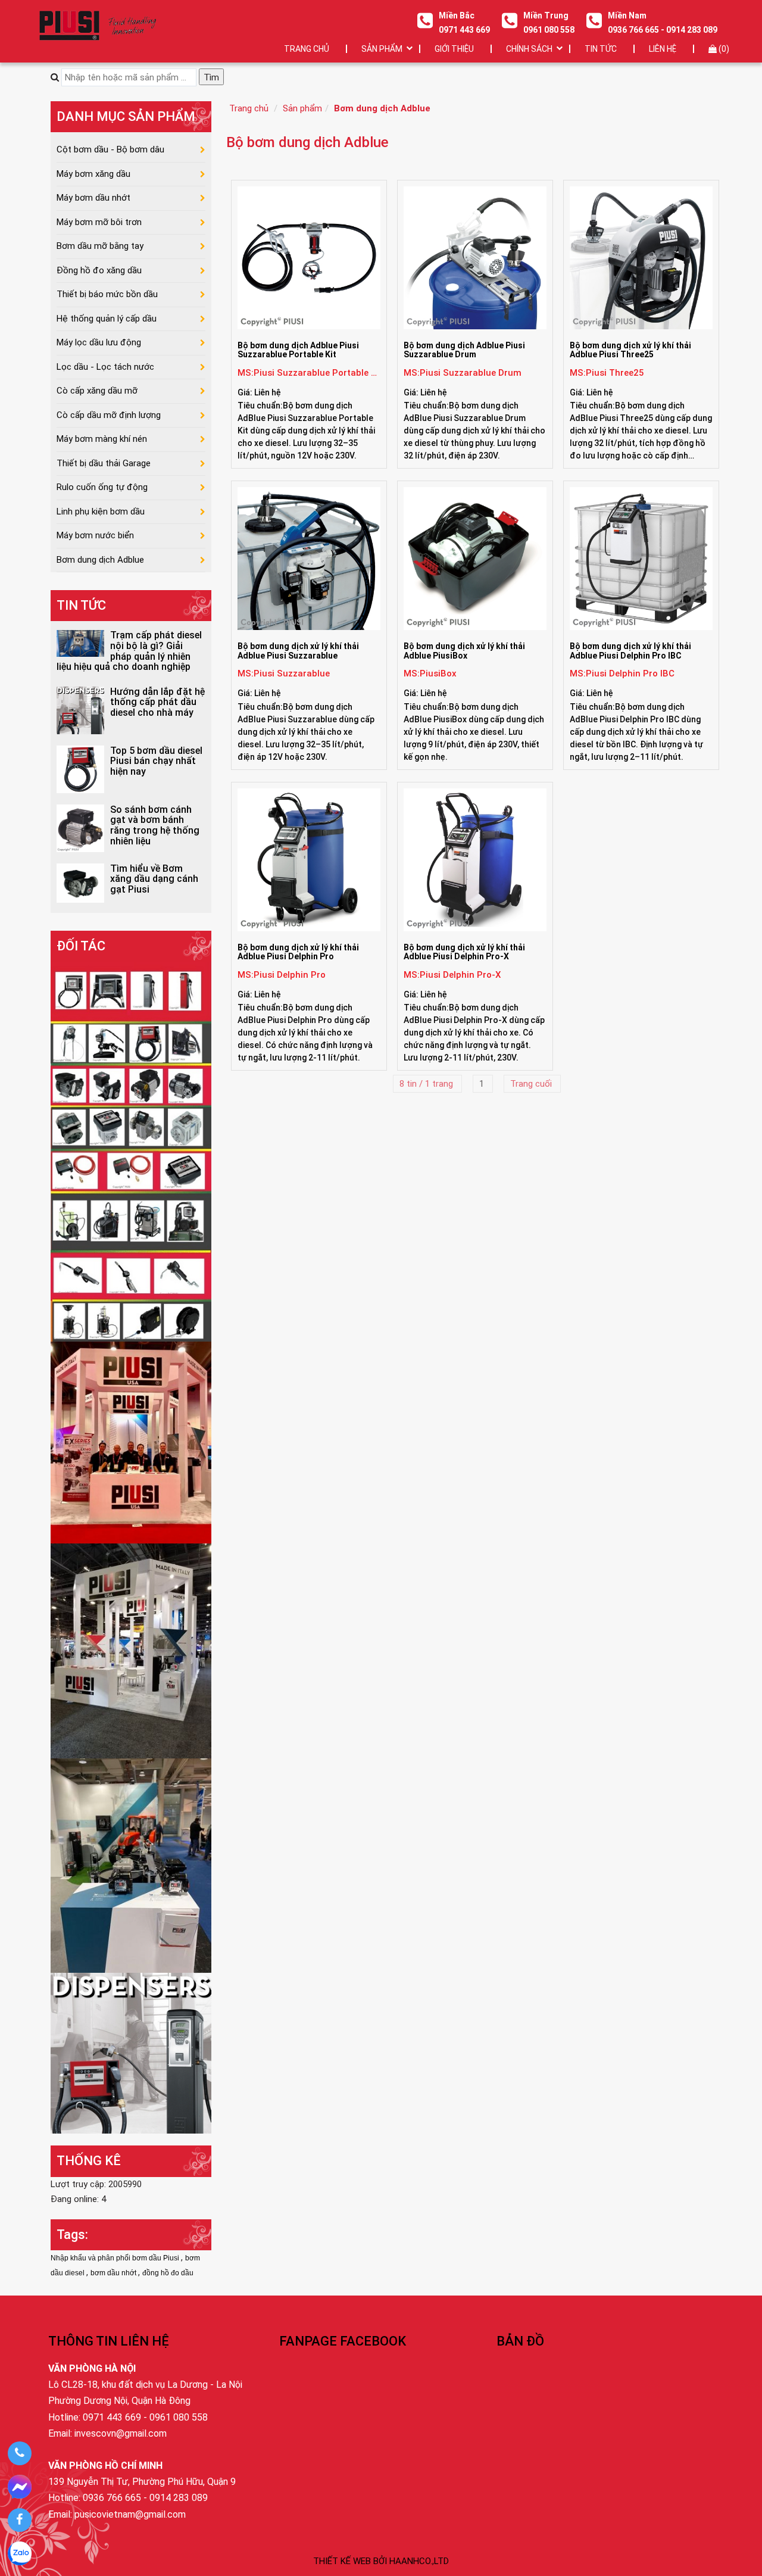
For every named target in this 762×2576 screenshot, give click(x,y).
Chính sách (529, 49)
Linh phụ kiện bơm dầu (101, 512)
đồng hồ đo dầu (168, 2273)
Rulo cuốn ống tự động (102, 487)
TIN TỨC (601, 49)
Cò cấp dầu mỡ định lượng (109, 415)
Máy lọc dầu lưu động (99, 342)
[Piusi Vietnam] (131, 1865)
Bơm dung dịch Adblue (382, 108)
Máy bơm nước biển (95, 535)
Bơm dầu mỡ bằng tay (100, 246)
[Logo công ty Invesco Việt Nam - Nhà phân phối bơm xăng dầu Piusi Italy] (97, 25)
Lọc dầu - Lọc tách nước (105, 367)
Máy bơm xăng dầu (93, 174)
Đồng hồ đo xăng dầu (99, 270)
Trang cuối (532, 1084)
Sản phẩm (302, 108)
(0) (723, 49)
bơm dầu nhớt (114, 2273)
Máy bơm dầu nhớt (93, 198)
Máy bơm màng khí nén (102, 439)
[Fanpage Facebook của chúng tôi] (19, 2520)
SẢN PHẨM (382, 49)
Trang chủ (307, 49)
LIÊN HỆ (663, 49)
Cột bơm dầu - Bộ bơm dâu (110, 149)
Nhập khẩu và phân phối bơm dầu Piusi (116, 2258)
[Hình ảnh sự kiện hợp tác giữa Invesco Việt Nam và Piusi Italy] (131, 1650)
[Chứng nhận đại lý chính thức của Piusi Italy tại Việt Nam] (131, 1442)
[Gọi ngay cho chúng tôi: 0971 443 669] (19, 2453)
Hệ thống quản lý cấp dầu (107, 319)
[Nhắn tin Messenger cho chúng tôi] (19, 2487)
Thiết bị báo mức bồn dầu (107, 294)
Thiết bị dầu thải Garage (104, 463)
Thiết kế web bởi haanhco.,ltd (381, 2561)
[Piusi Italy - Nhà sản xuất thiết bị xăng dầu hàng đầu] (131, 1151)
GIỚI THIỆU (454, 49)
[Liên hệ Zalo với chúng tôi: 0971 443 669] (19, 2553)
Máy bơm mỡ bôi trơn (99, 222)
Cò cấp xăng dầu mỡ (97, 391)
